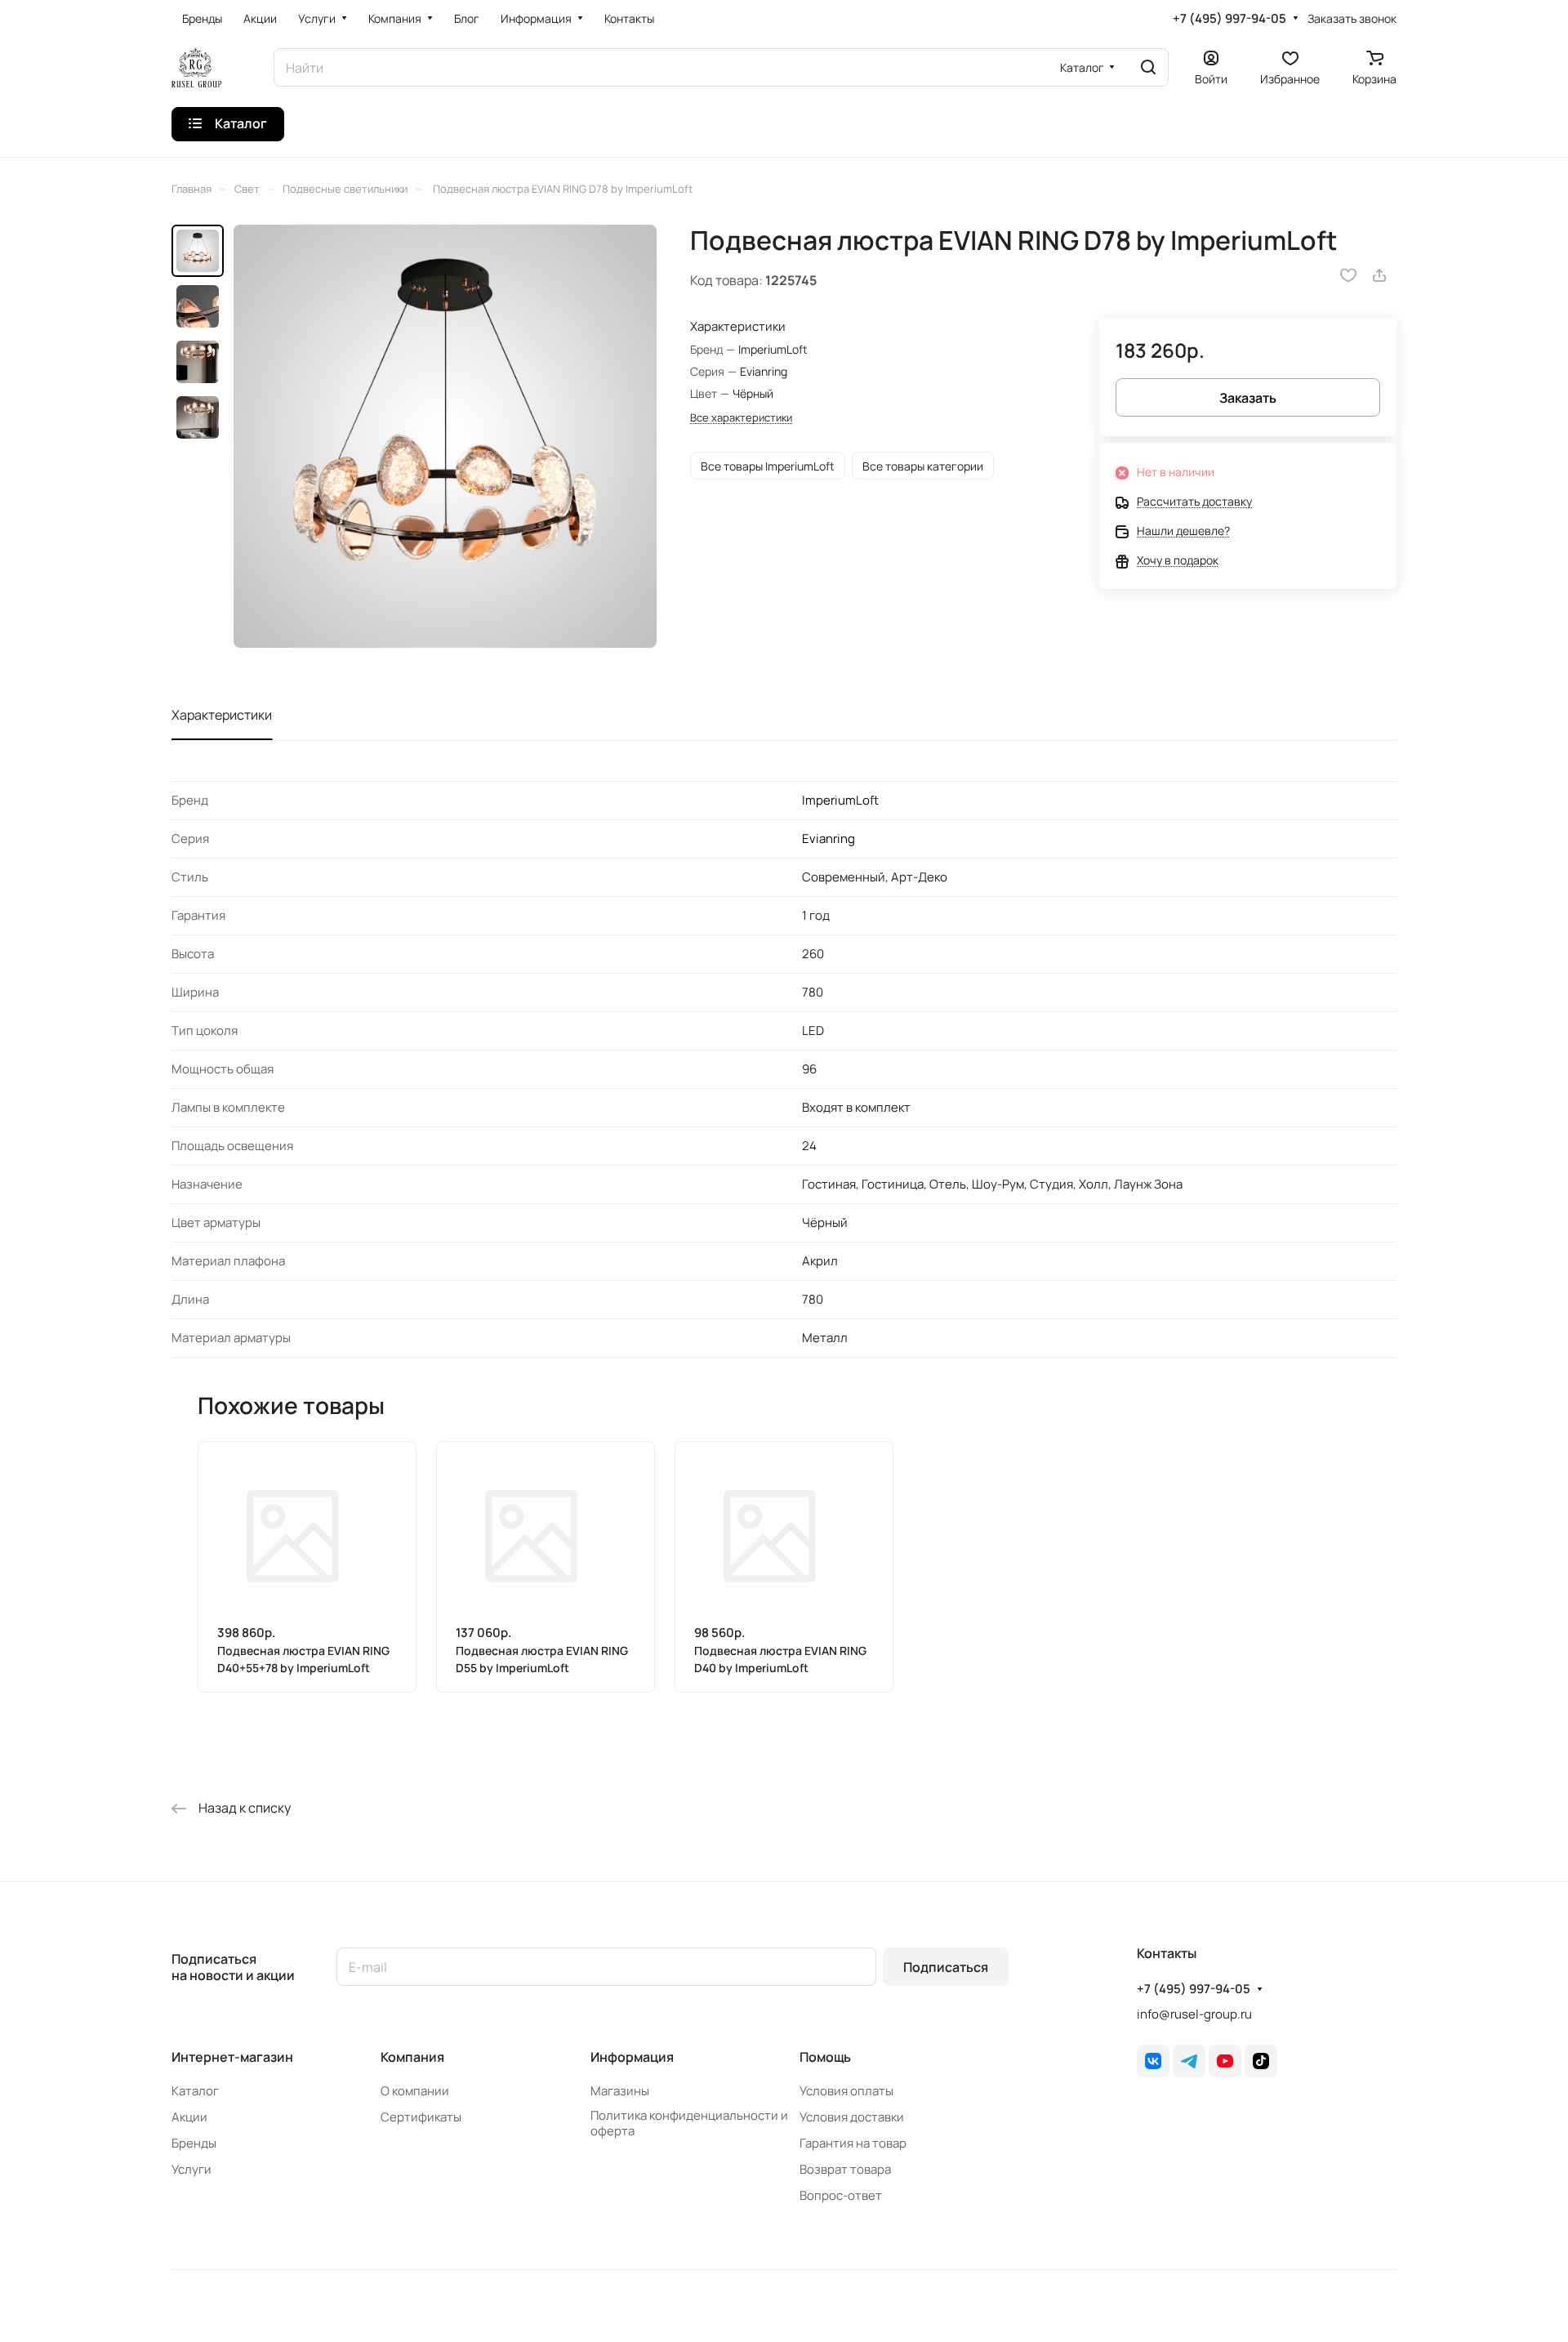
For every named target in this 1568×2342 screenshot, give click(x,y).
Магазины (620, 2091)
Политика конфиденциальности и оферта (689, 2123)
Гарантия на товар (853, 2143)
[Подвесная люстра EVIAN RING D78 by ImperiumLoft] (445, 436)
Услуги (192, 2169)
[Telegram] (1189, 2061)
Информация (632, 2057)
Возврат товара (845, 2169)
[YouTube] (1225, 2061)
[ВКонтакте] (1153, 2061)
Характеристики (222, 715)
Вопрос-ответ (841, 2195)
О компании (415, 2091)
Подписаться (946, 1967)
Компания (412, 2057)
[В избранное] (1348, 275)
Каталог (195, 2091)
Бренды (194, 2143)
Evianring (829, 839)
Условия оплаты (846, 2091)
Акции (189, 2117)
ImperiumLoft (840, 800)
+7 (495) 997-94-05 (1229, 19)
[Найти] (1148, 67)
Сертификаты (421, 2117)
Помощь (825, 2057)
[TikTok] (1261, 2061)
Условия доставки (852, 2117)
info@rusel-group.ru (1194, 2014)
